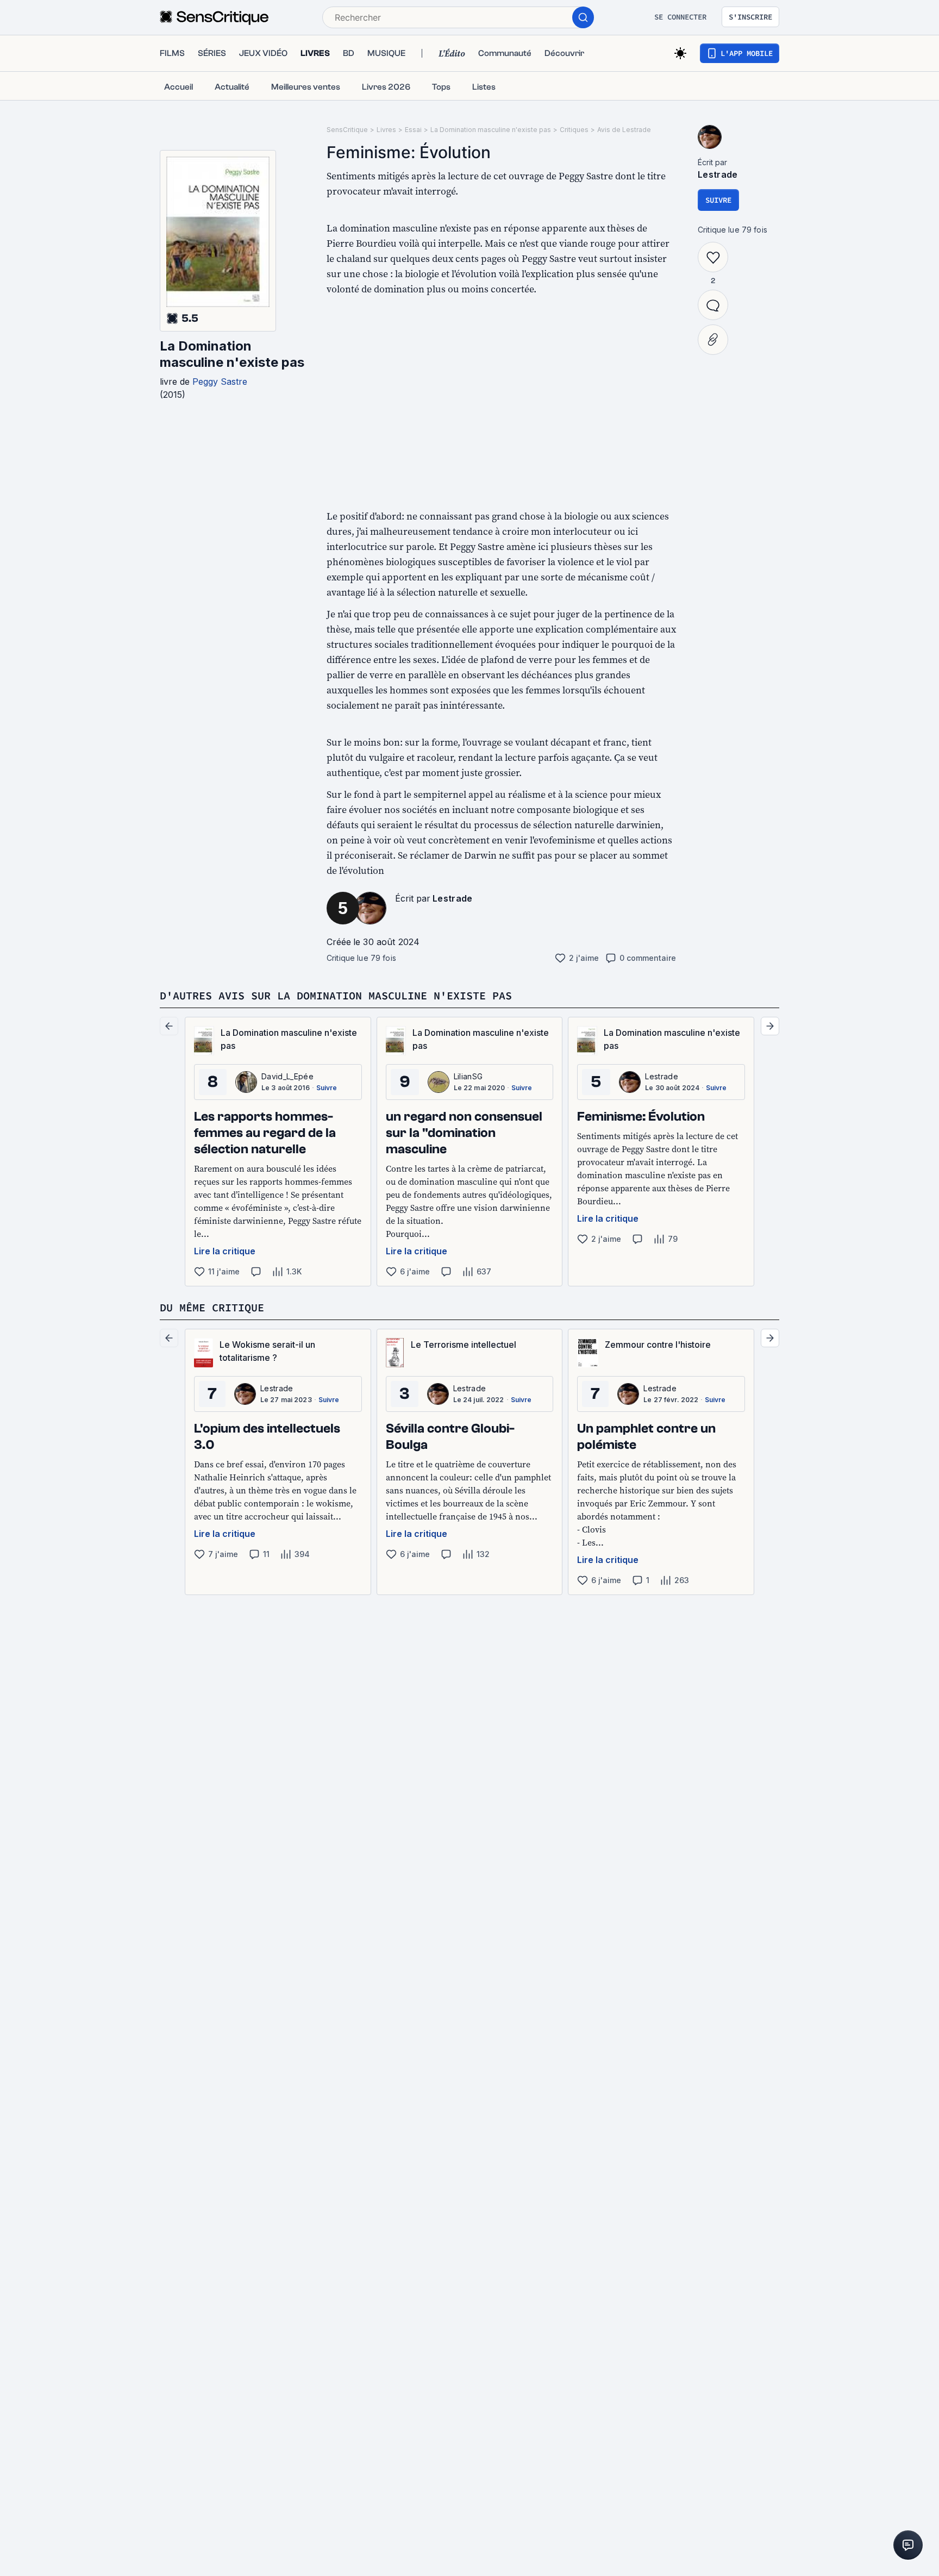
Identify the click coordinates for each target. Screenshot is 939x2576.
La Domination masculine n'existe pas (232, 354)
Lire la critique (225, 1251)
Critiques (574, 130)
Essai (413, 130)
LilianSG (468, 1076)
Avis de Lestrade (624, 130)
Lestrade (453, 898)
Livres (386, 130)
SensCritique (347, 130)
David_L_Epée (287, 1076)
